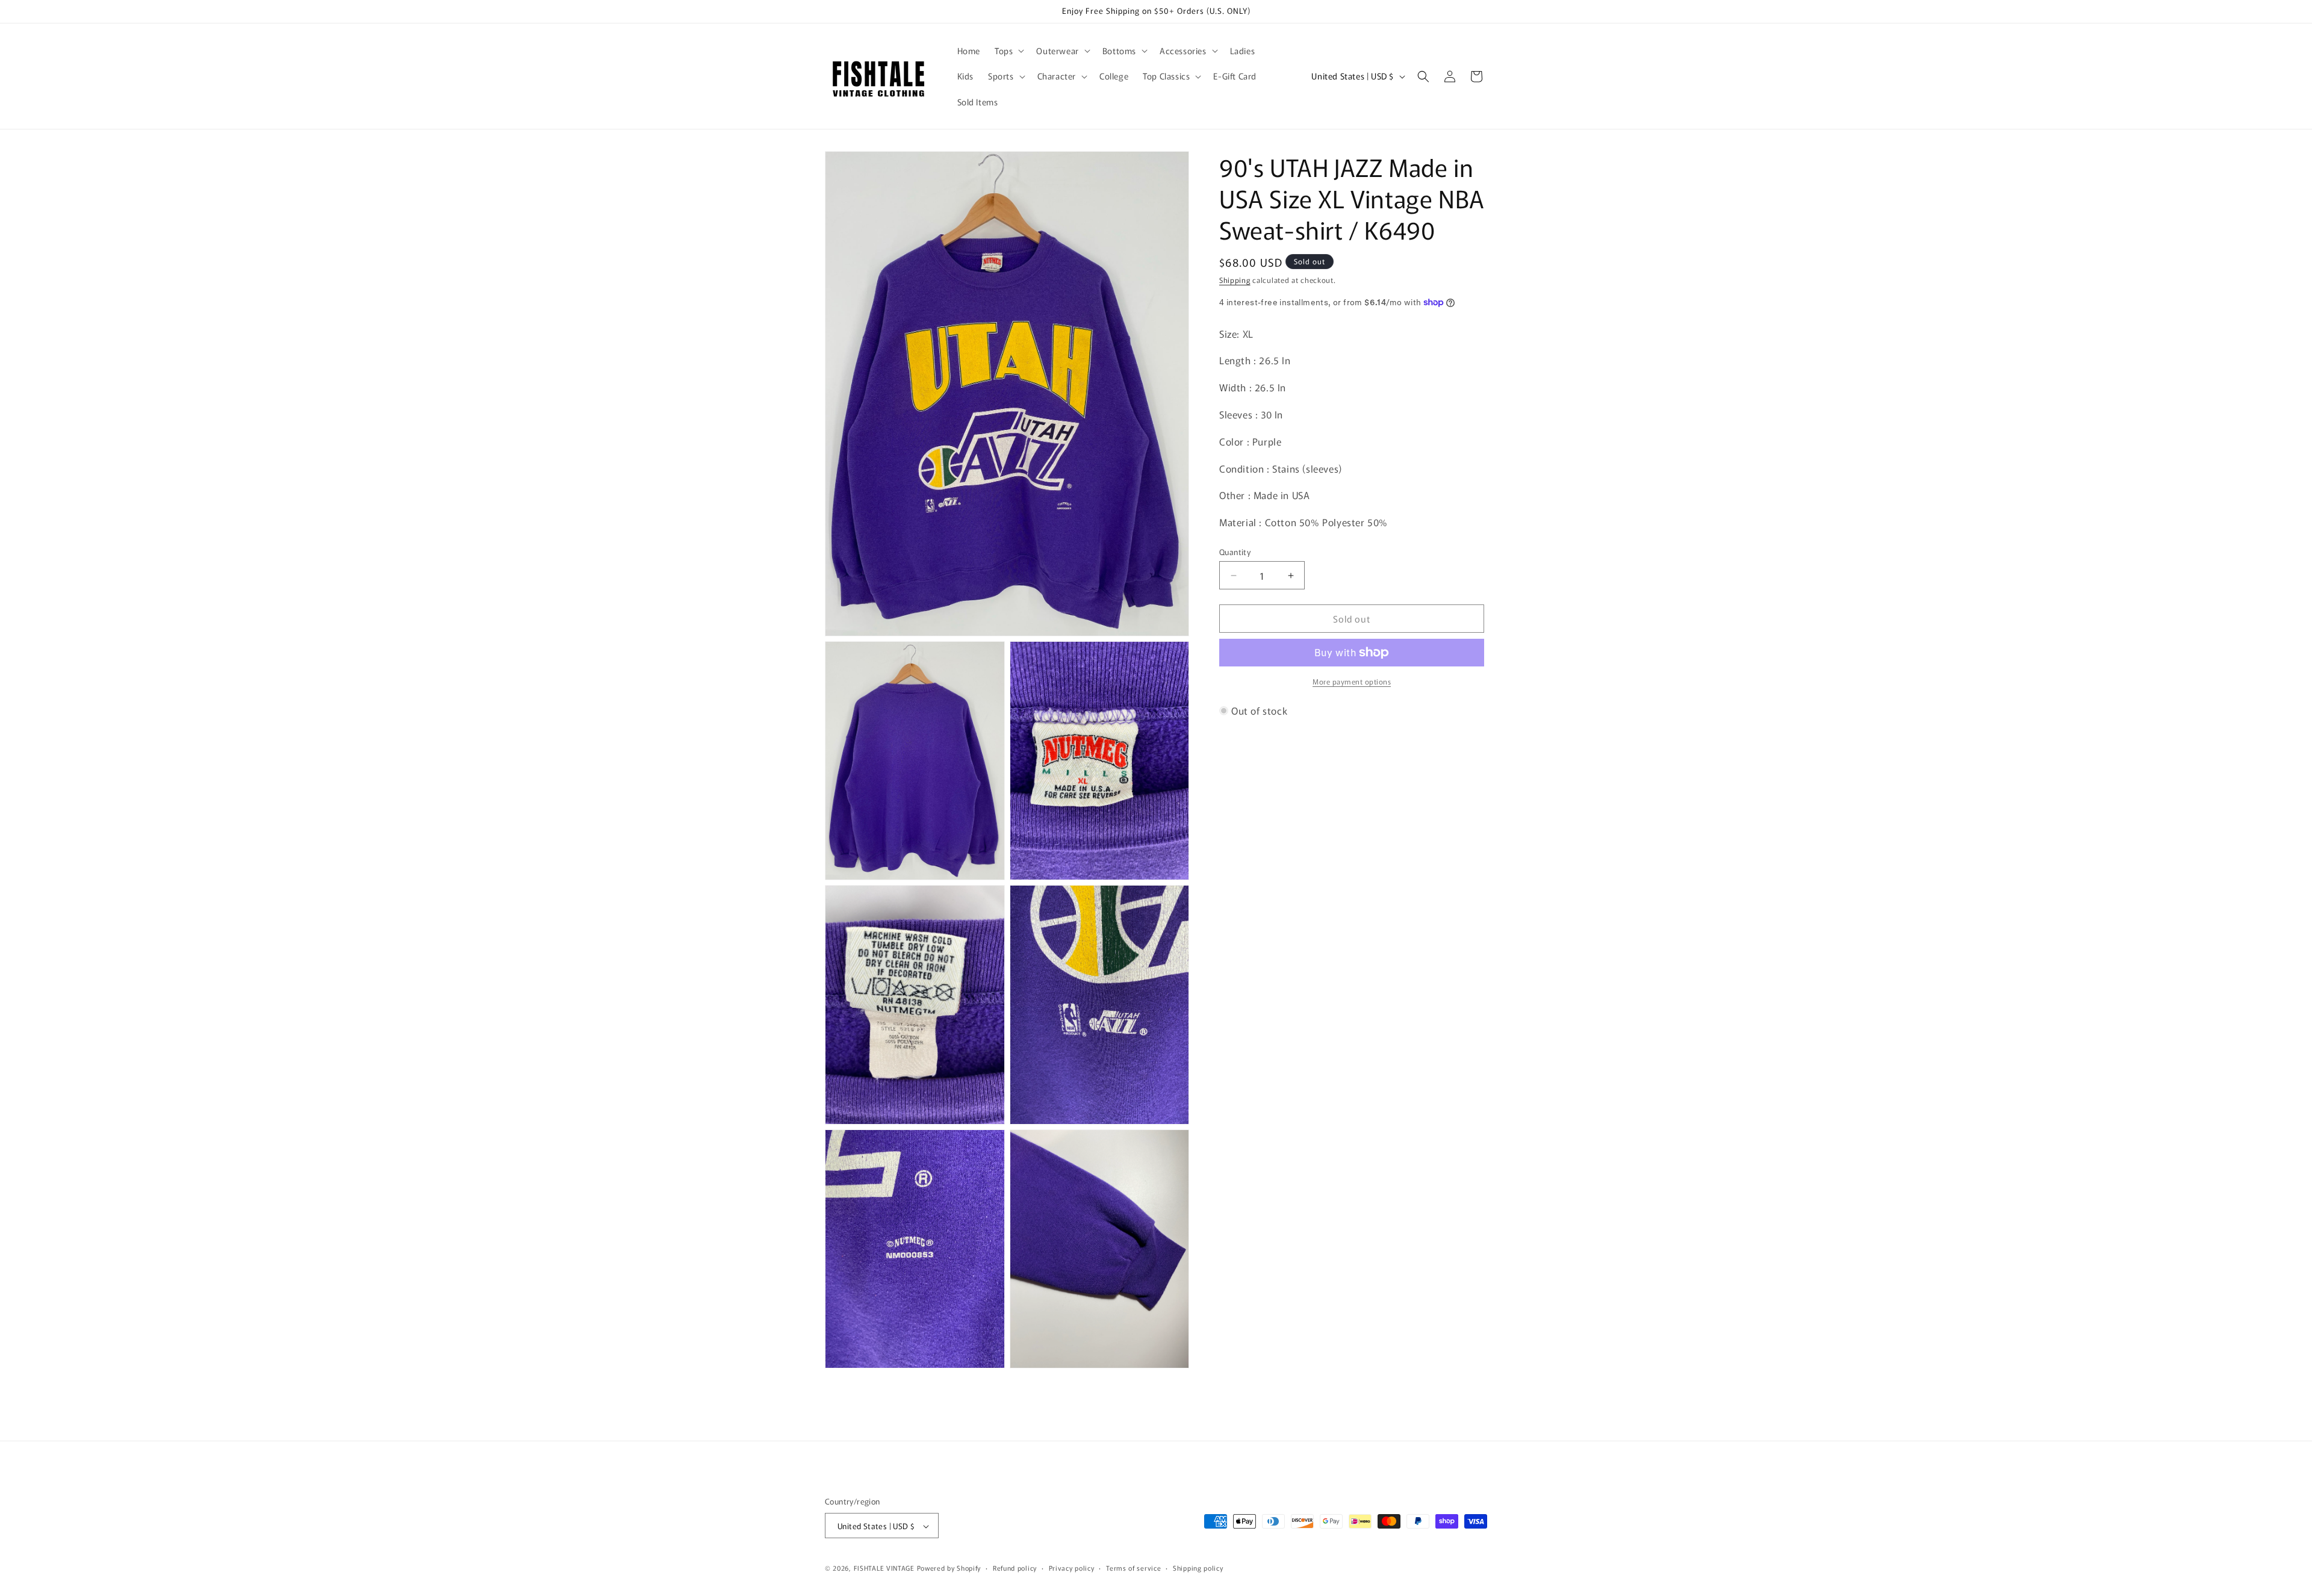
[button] (1008, 51)
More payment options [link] (1352, 681)
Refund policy (1015, 1568)
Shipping (1235, 280)
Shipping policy (1198, 1568)
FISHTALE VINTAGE (884, 1568)
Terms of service (1133, 1568)
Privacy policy (1072, 1568)
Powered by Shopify (949, 1568)
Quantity (1235, 552)
